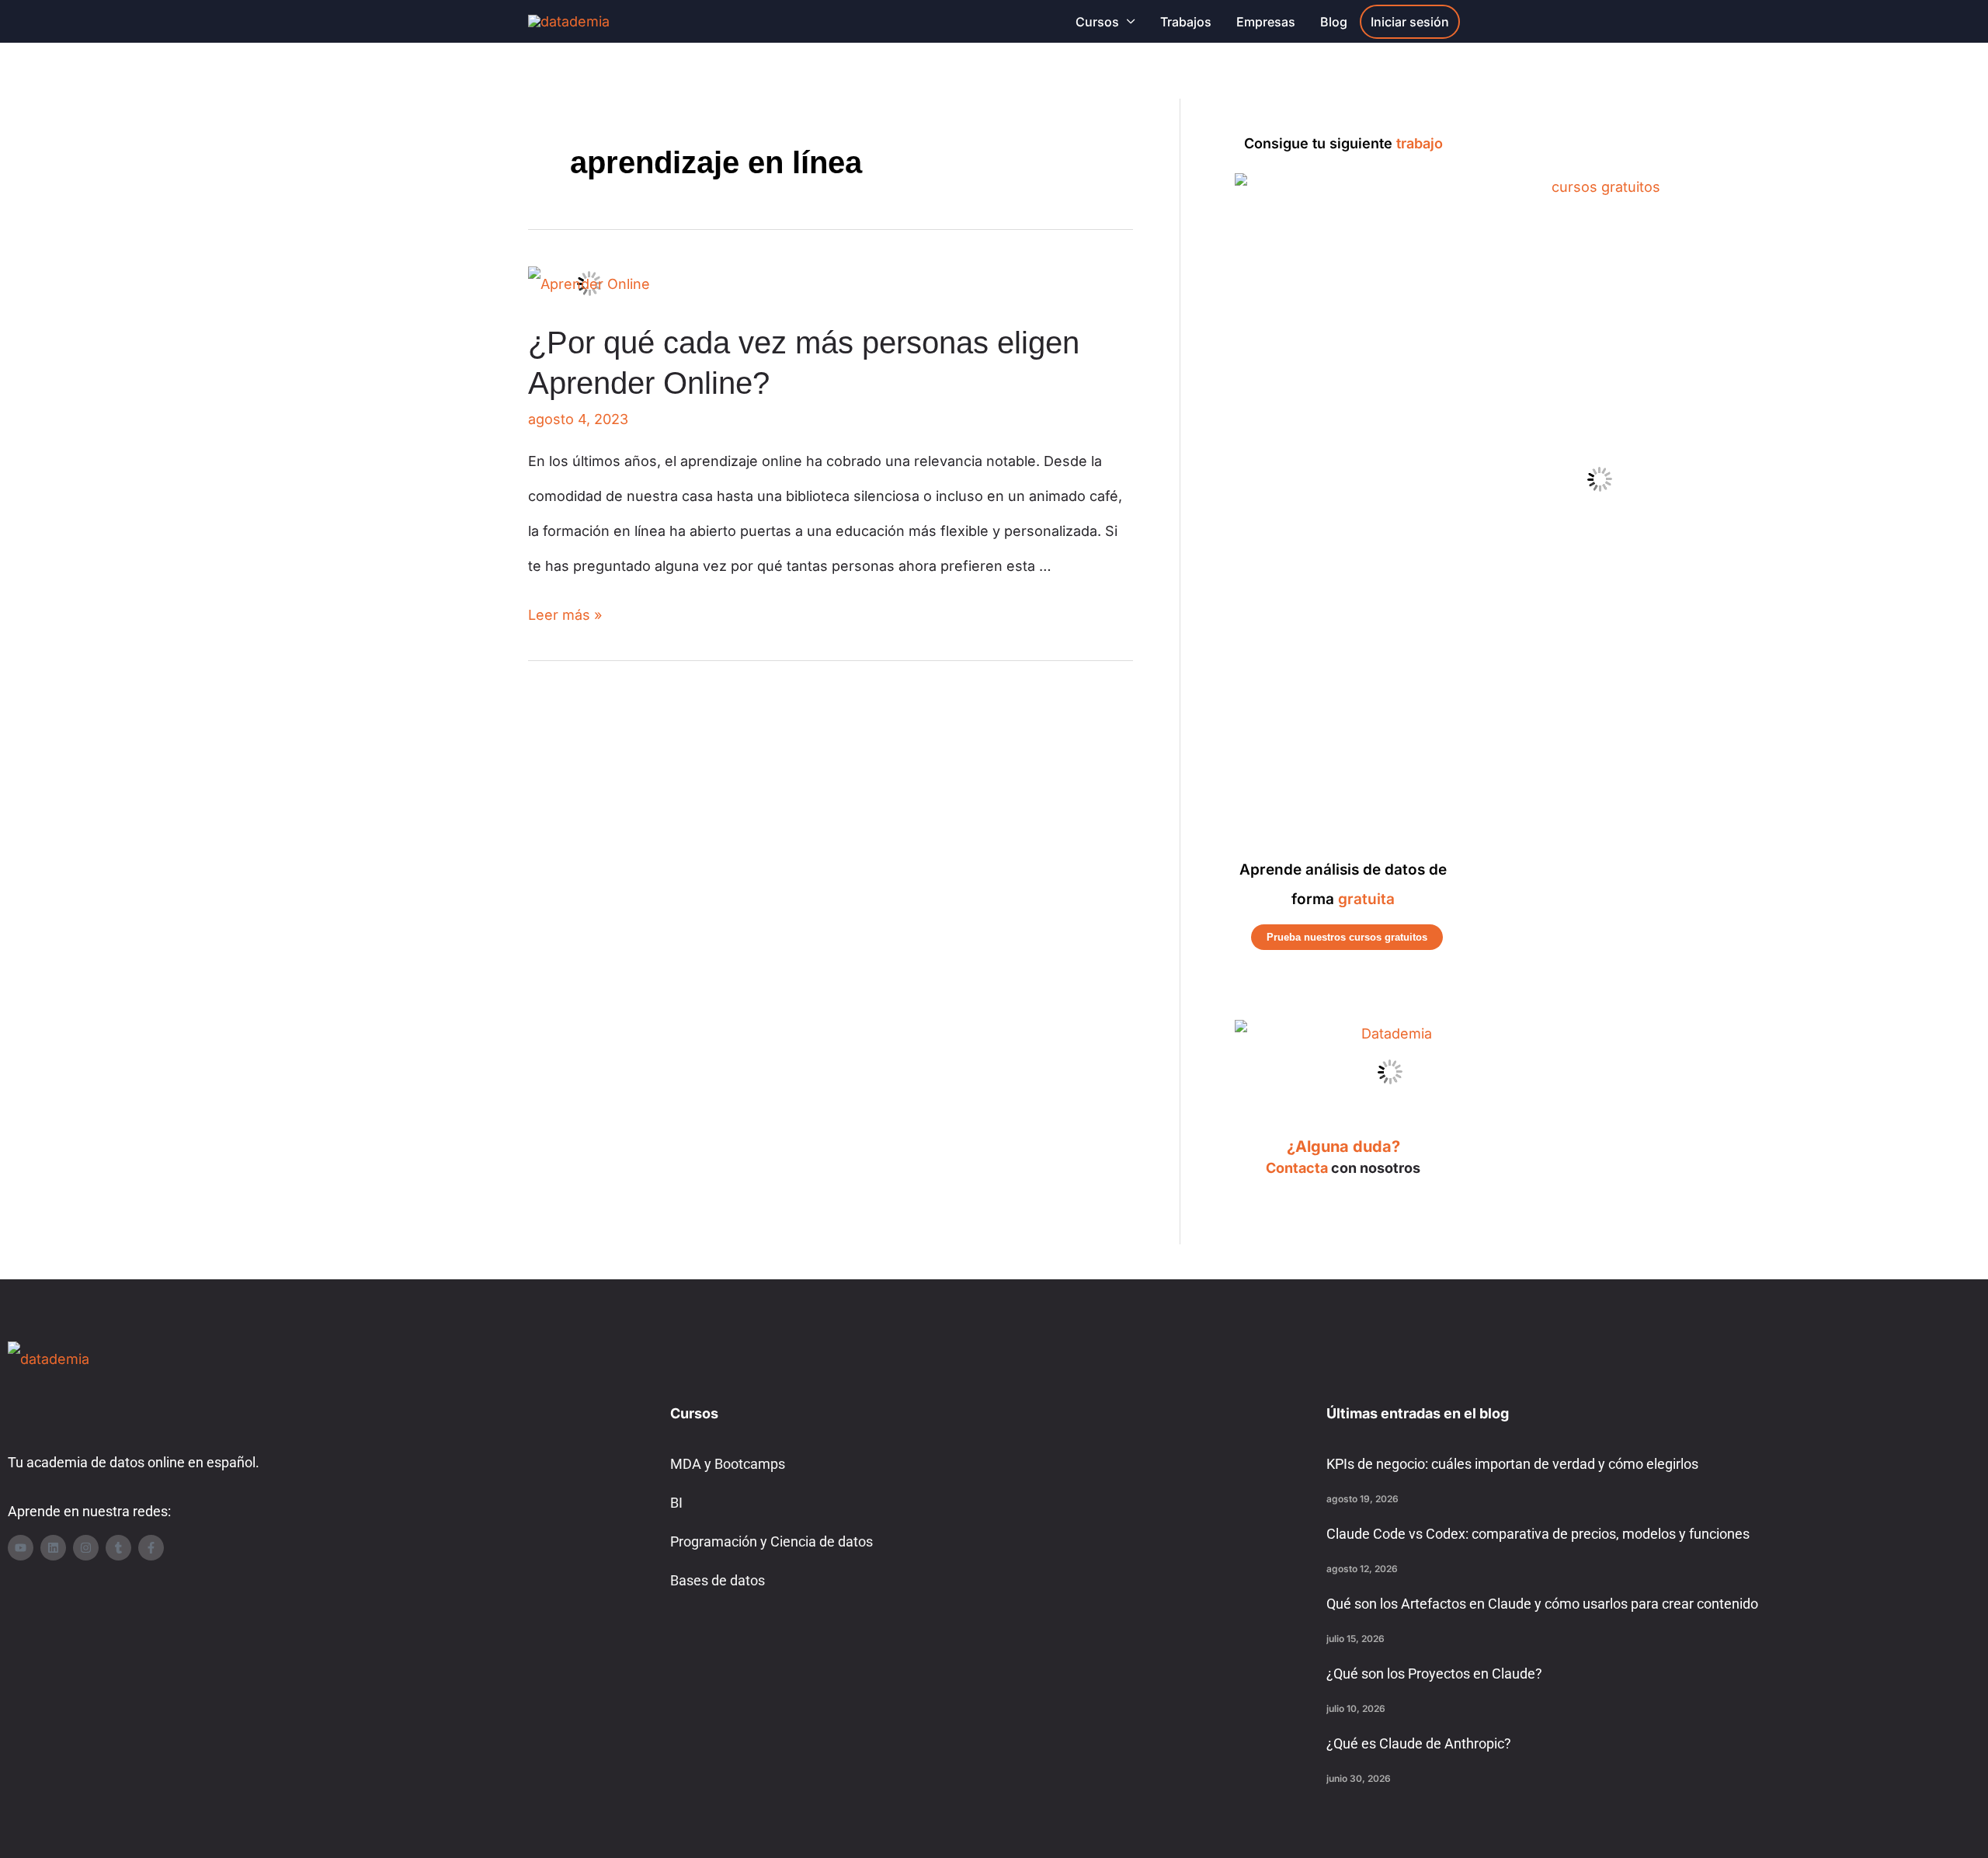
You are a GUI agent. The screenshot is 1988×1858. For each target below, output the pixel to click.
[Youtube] (21, 1548)
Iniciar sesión (1410, 22)
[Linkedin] (53, 1548)
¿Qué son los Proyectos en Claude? (1434, 1674)
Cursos (1097, 22)
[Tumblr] (118, 1548)
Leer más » (565, 615)
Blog (1334, 22)
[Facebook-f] (151, 1548)
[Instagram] (86, 1548)
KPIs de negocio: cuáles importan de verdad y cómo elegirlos (1512, 1464)
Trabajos (1186, 22)
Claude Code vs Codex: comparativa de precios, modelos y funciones (1538, 1534)
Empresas (1266, 22)
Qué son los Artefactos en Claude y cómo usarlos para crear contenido (1542, 1604)
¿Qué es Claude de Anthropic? (1419, 1743)
